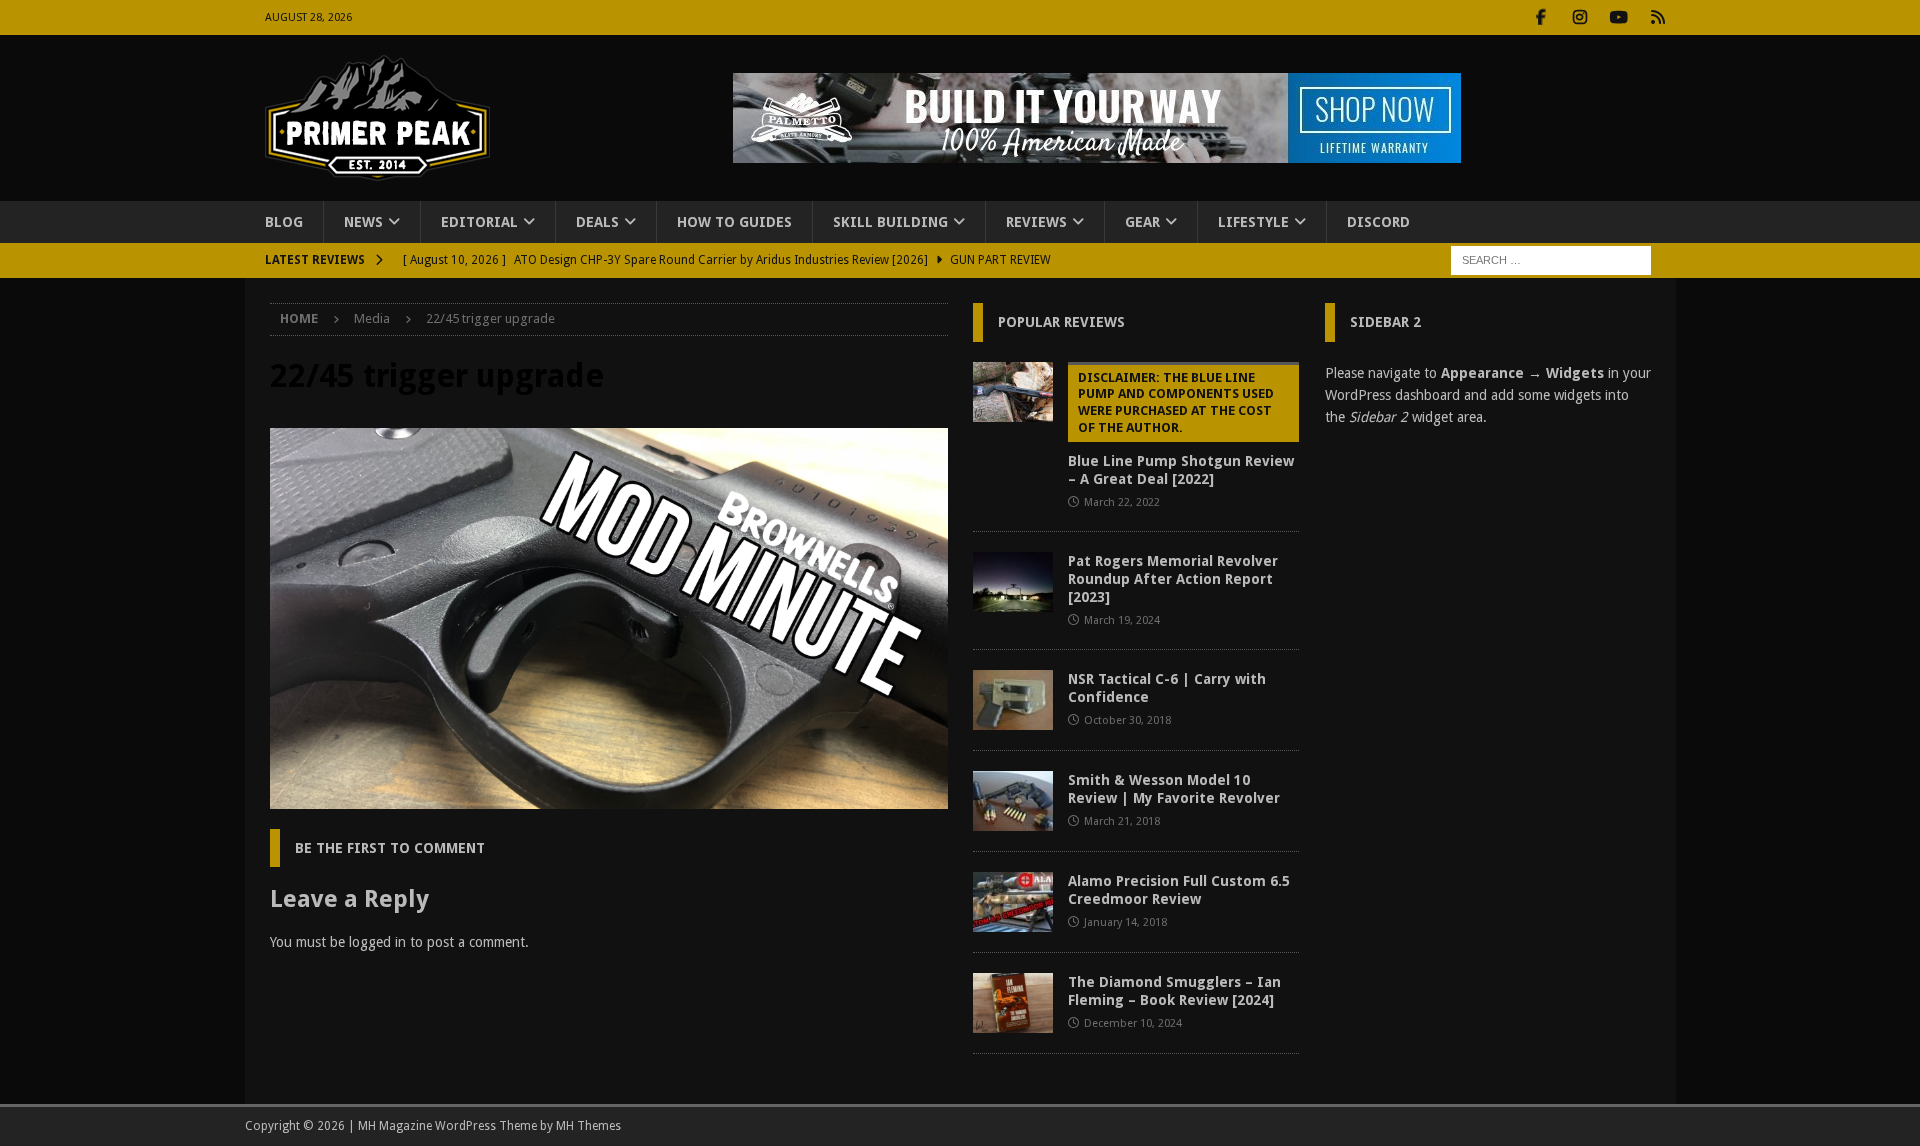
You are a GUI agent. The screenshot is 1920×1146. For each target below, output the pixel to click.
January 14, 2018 (1125, 922)
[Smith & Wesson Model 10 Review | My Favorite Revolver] (1013, 801)
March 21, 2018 (1122, 821)
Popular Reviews (1061, 322)
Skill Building (890, 222)
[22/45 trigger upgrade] (609, 798)
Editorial (479, 222)
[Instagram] (1580, 17)
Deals (597, 222)
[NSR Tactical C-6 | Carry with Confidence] (1013, 700)
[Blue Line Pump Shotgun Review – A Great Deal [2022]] (1013, 392)
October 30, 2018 (1127, 720)
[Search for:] (1551, 260)
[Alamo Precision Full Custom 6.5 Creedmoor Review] (1013, 902)
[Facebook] (1541, 17)
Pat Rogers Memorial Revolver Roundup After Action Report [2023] (1173, 579)
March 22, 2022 (1122, 502)
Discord (1378, 222)
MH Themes (588, 1126)
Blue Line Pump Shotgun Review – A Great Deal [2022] (1181, 429)
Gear (1142, 222)
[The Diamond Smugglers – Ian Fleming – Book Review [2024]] (1013, 1003)
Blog (284, 222)
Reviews (1036, 222)
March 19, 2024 (1122, 620)
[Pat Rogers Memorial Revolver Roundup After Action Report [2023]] (1013, 582)
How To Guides (734, 222)
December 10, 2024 (1133, 1023)
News (363, 222)
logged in (377, 942)
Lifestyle (1253, 222)
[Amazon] (1658, 17)
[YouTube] (1619, 17)
